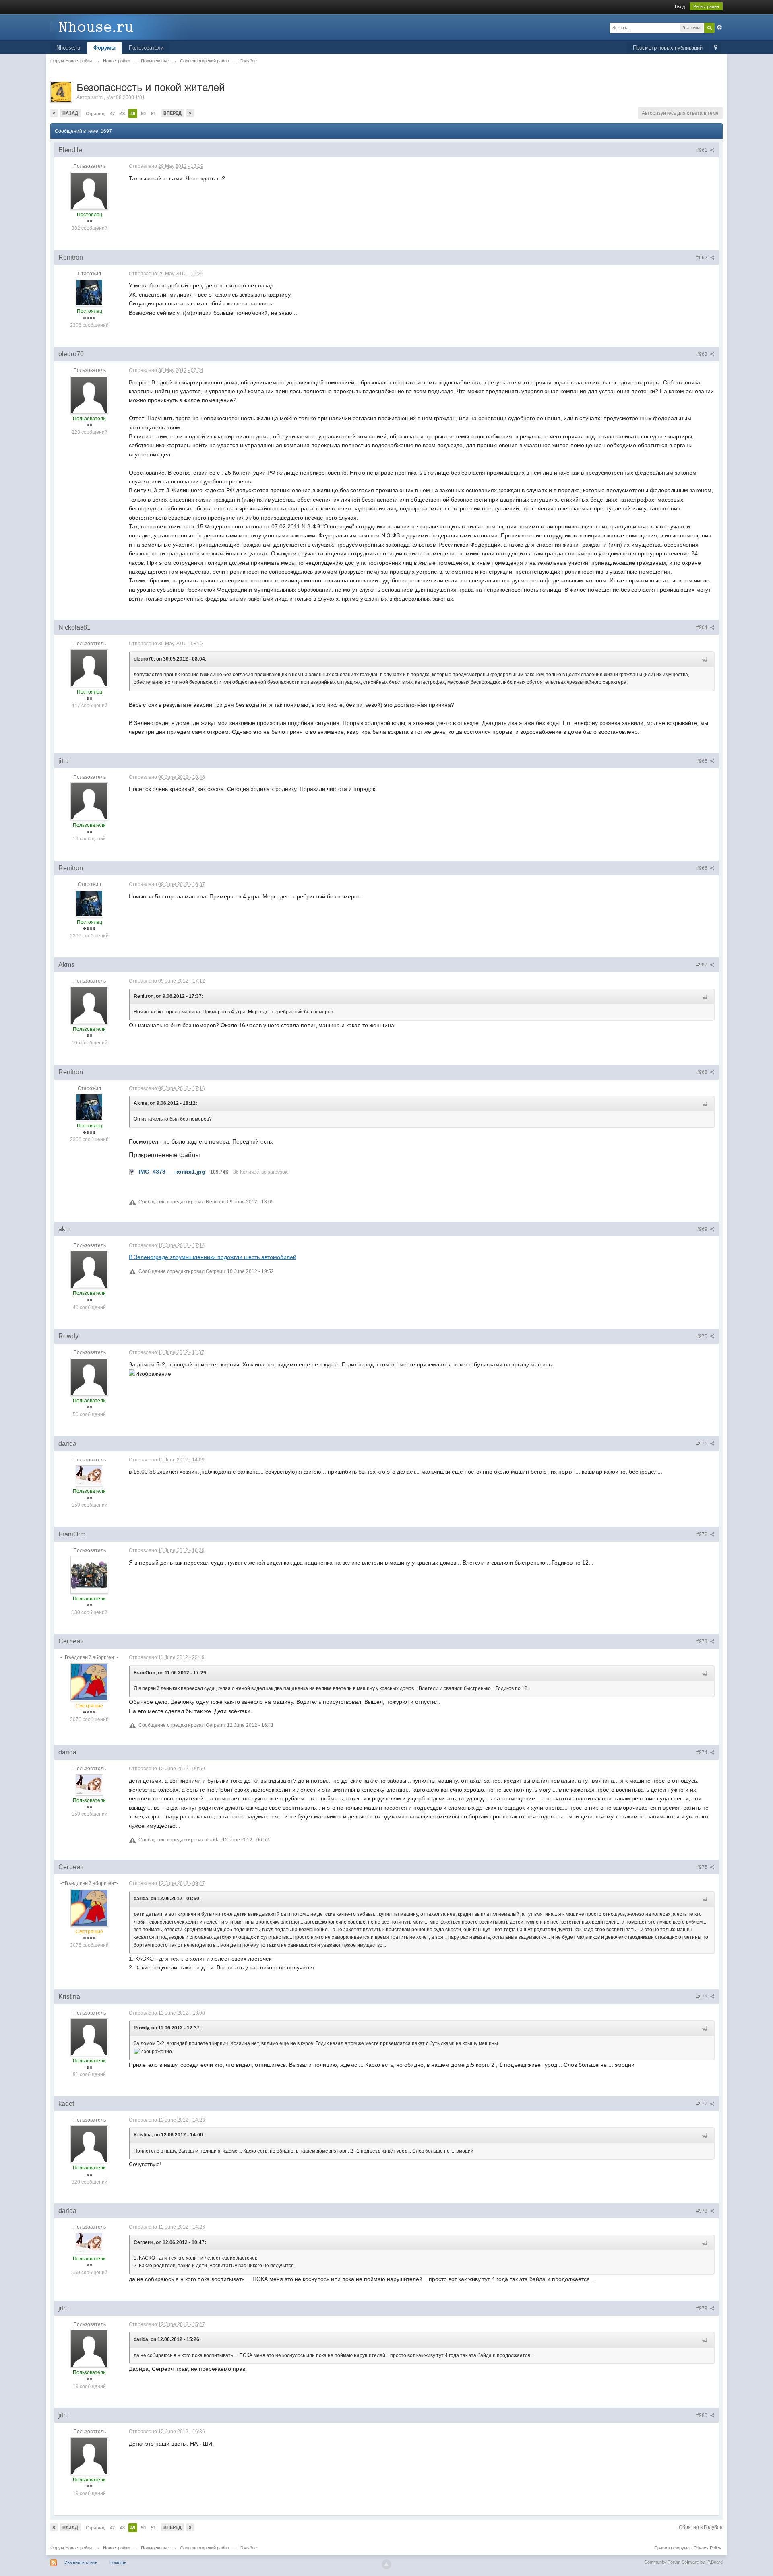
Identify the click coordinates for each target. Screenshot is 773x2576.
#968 (702, 1072)
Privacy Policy (708, 2548)
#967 (702, 965)
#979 (702, 2308)
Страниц (95, 114)
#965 (702, 761)
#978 (702, 2211)
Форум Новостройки (71, 2548)
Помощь (118, 2562)
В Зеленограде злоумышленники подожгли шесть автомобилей (213, 1257)
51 (153, 114)
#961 (702, 150)
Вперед (173, 113)
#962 (702, 258)
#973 (702, 1641)
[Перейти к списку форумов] (122, 27)
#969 (702, 1229)
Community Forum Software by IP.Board (683, 2562)
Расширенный (719, 27)
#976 (702, 1997)
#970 (702, 1336)
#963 (702, 354)
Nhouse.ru (68, 48)
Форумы (104, 48)
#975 (702, 1867)
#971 (702, 1444)
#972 (702, 1534)
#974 (702, 1752)
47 (112, 114)
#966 (702, 868)
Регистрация (706, 6)
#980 (702, 2415)
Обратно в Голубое (701, 2527)
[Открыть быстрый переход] (716, 48)
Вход (680, 6)
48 (122, 114)
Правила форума (672, 2548)
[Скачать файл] (132, 1172)
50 (143, 114)
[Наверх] (386, 2564)
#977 (702, 2104)
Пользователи (146, 48)
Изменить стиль (81, 2562)
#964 (702, 627)
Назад (70, 113)
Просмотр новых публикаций (668, 48)
